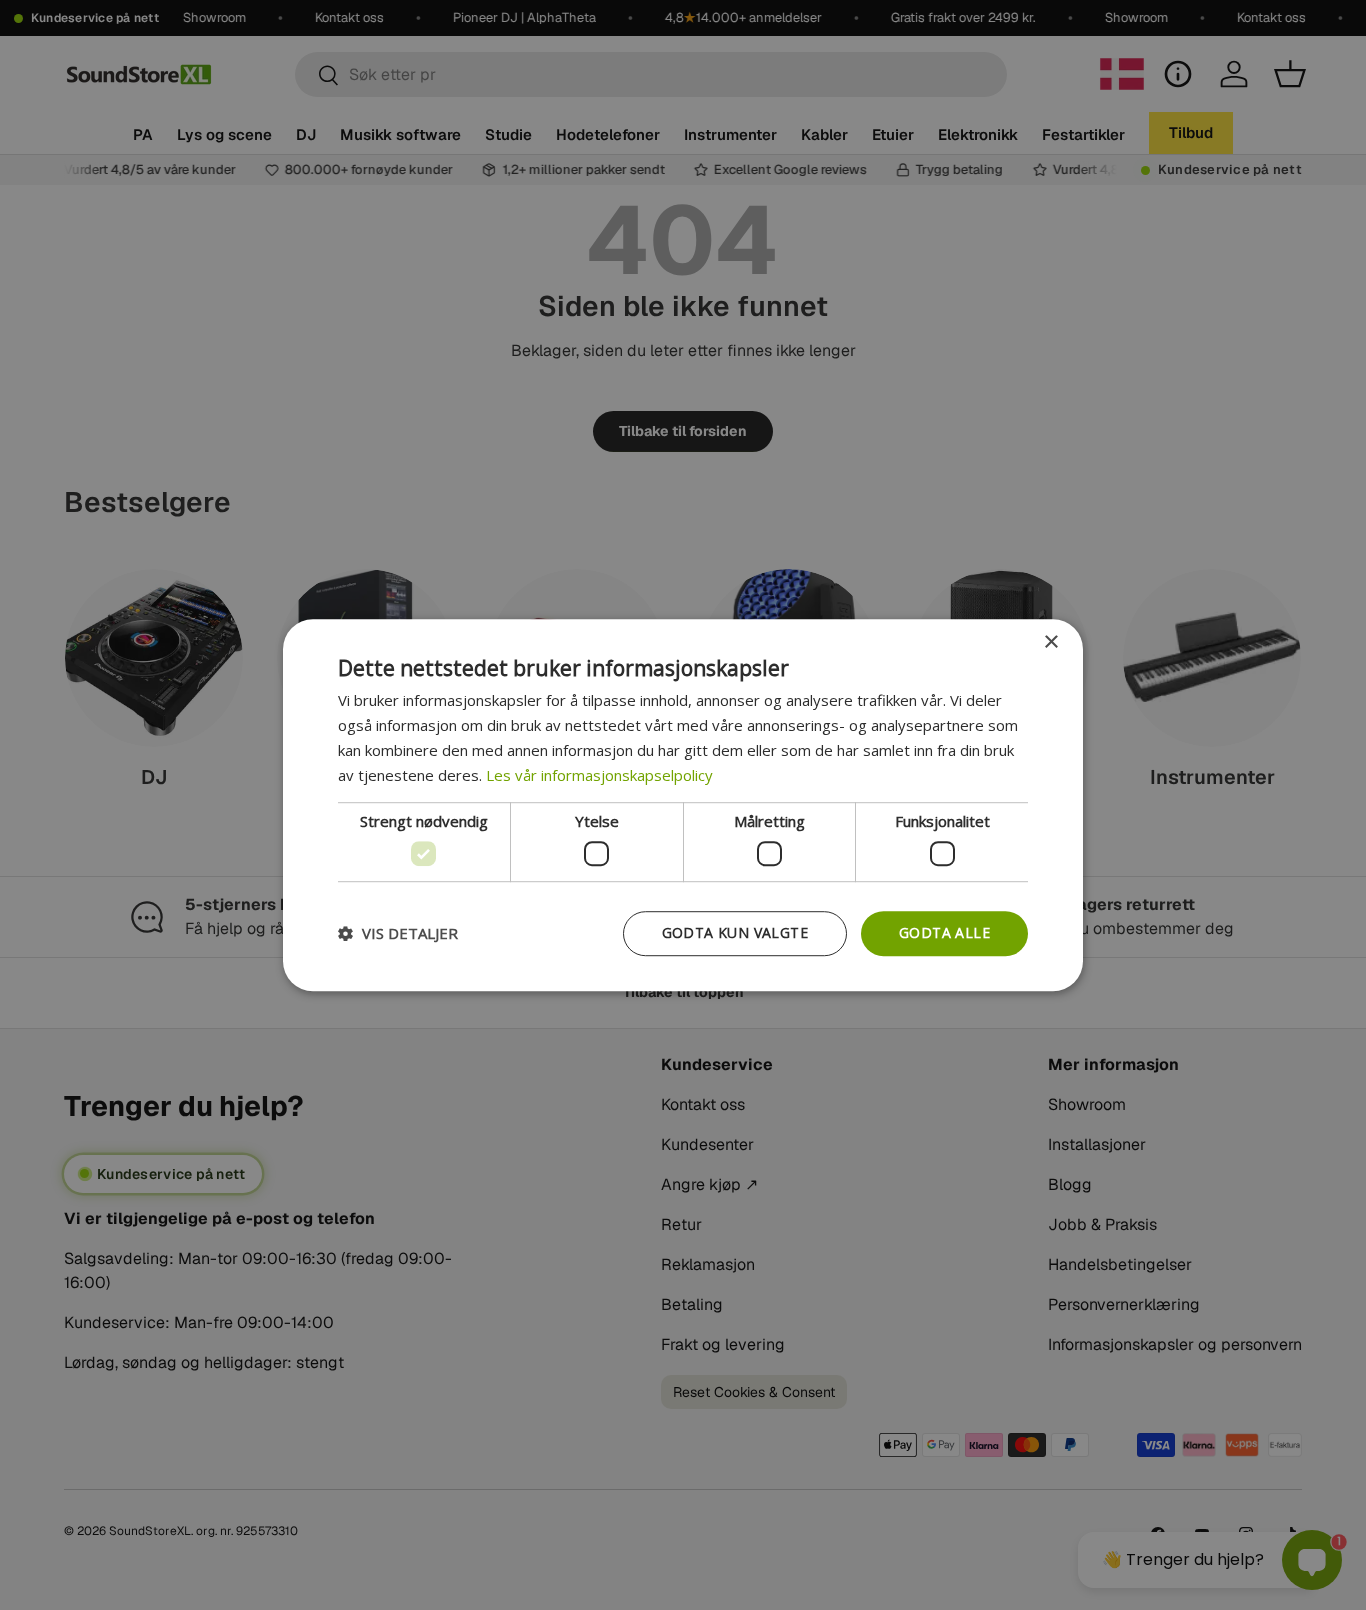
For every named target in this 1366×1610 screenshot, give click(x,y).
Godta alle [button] (944, 932)
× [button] (1050, 642)
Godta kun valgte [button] (735, 932)
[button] (398, 933)
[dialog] (683, 805)
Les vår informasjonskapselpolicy (599, 775)
